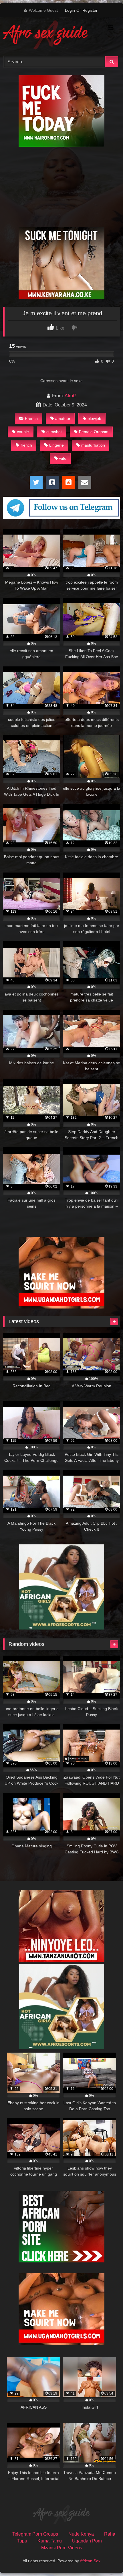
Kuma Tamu (50, 2541)
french (26, 445)
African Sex (90, 2561)
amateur (63, 418)
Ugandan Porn (87, 2541)
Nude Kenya (81, 2534)
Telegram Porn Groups (35, 2534)
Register (90, 10)
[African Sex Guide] (50, 36)
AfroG (71, 396)
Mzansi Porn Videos (62, 2548)
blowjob (94, 418)
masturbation (93, 445)
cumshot (54, 432)
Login (70, 10)
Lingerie (56, 445)
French (31, 418)
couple (23, 432)
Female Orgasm (94, 432)
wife (63, 458)
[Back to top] (105, 2559)
